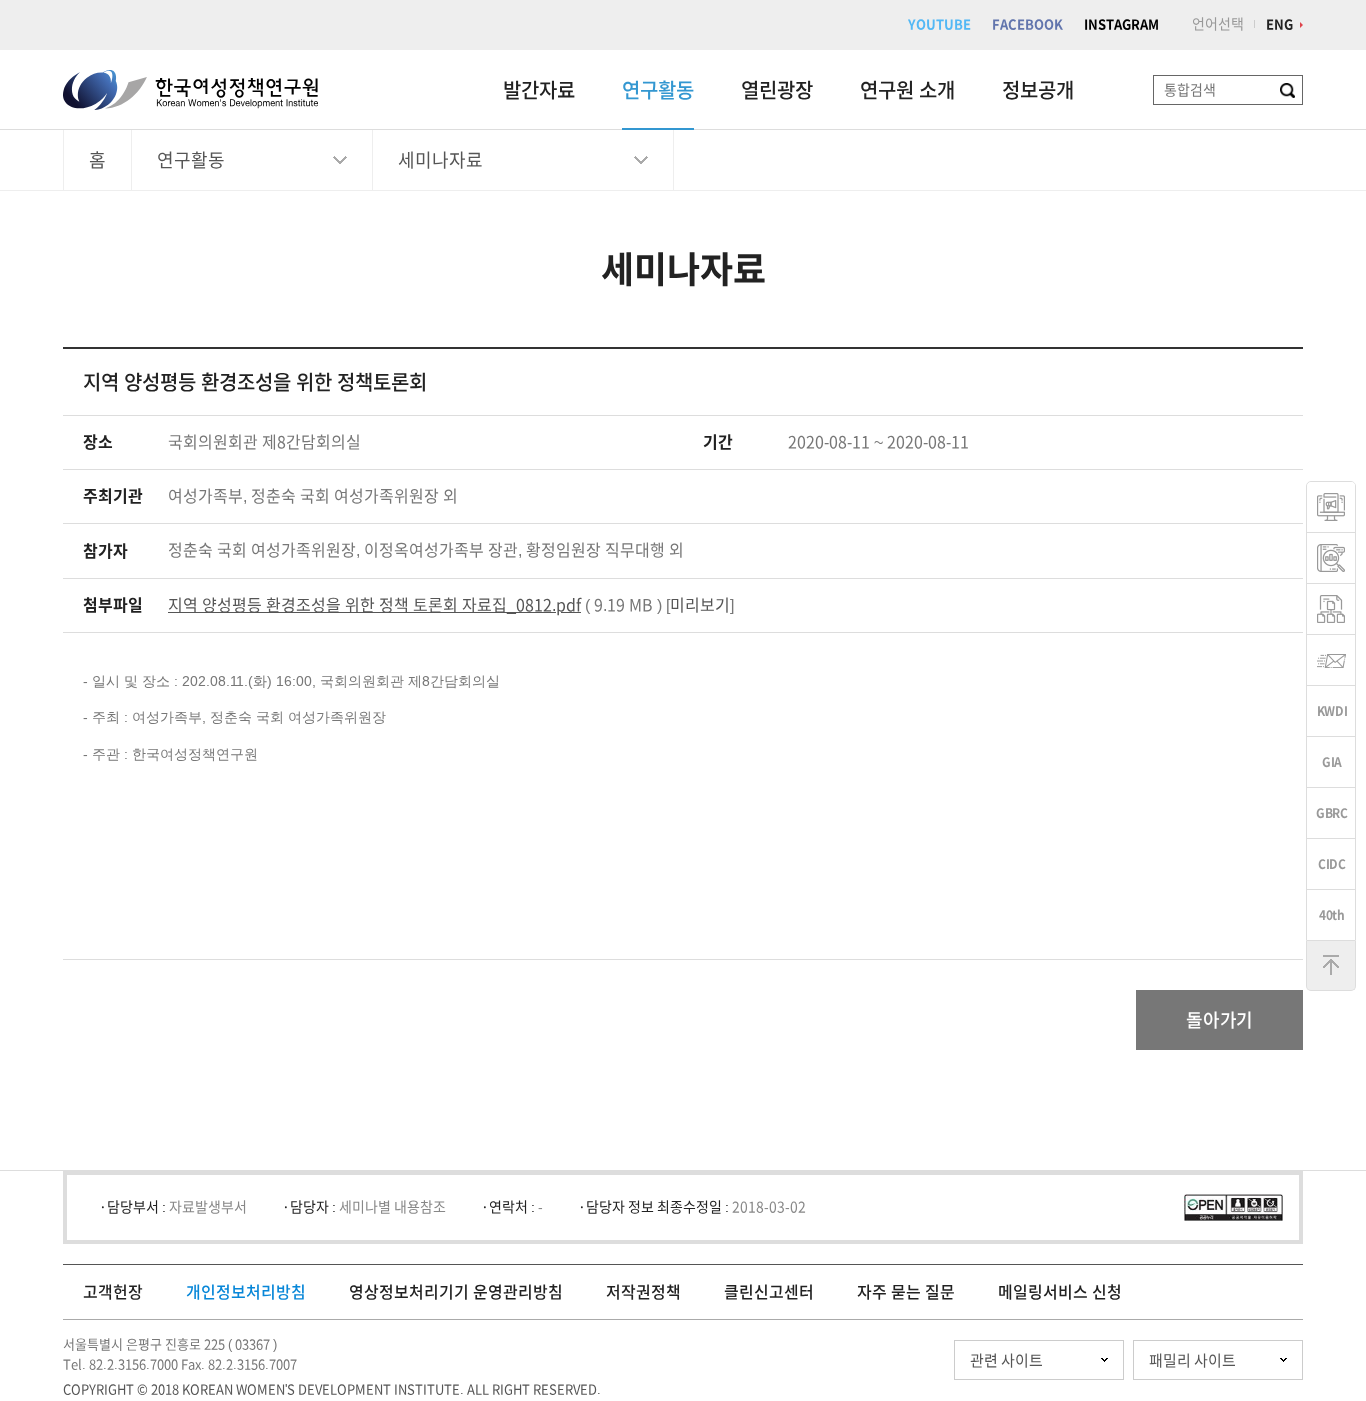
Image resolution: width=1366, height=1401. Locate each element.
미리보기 (700, 605)
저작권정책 (643, 1292)
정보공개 (1038, 90)
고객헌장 (113, 1292)
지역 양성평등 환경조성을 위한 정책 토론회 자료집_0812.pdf (374, 605)
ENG (1279, 24)
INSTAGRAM (1121, 24)
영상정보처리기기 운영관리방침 (456, 1292)
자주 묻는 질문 (906, 1292)
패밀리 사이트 (1192, 1360)
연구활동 (658, 90)
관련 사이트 (1006, 1360)
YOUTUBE (939, 24)
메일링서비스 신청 (1060, 1292)
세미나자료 (440, 160)
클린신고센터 (769, 1292)
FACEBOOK (1027, 24)
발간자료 (539, 90)
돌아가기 (1219, 1020)
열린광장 (777, 90)
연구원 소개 (907, 90)
